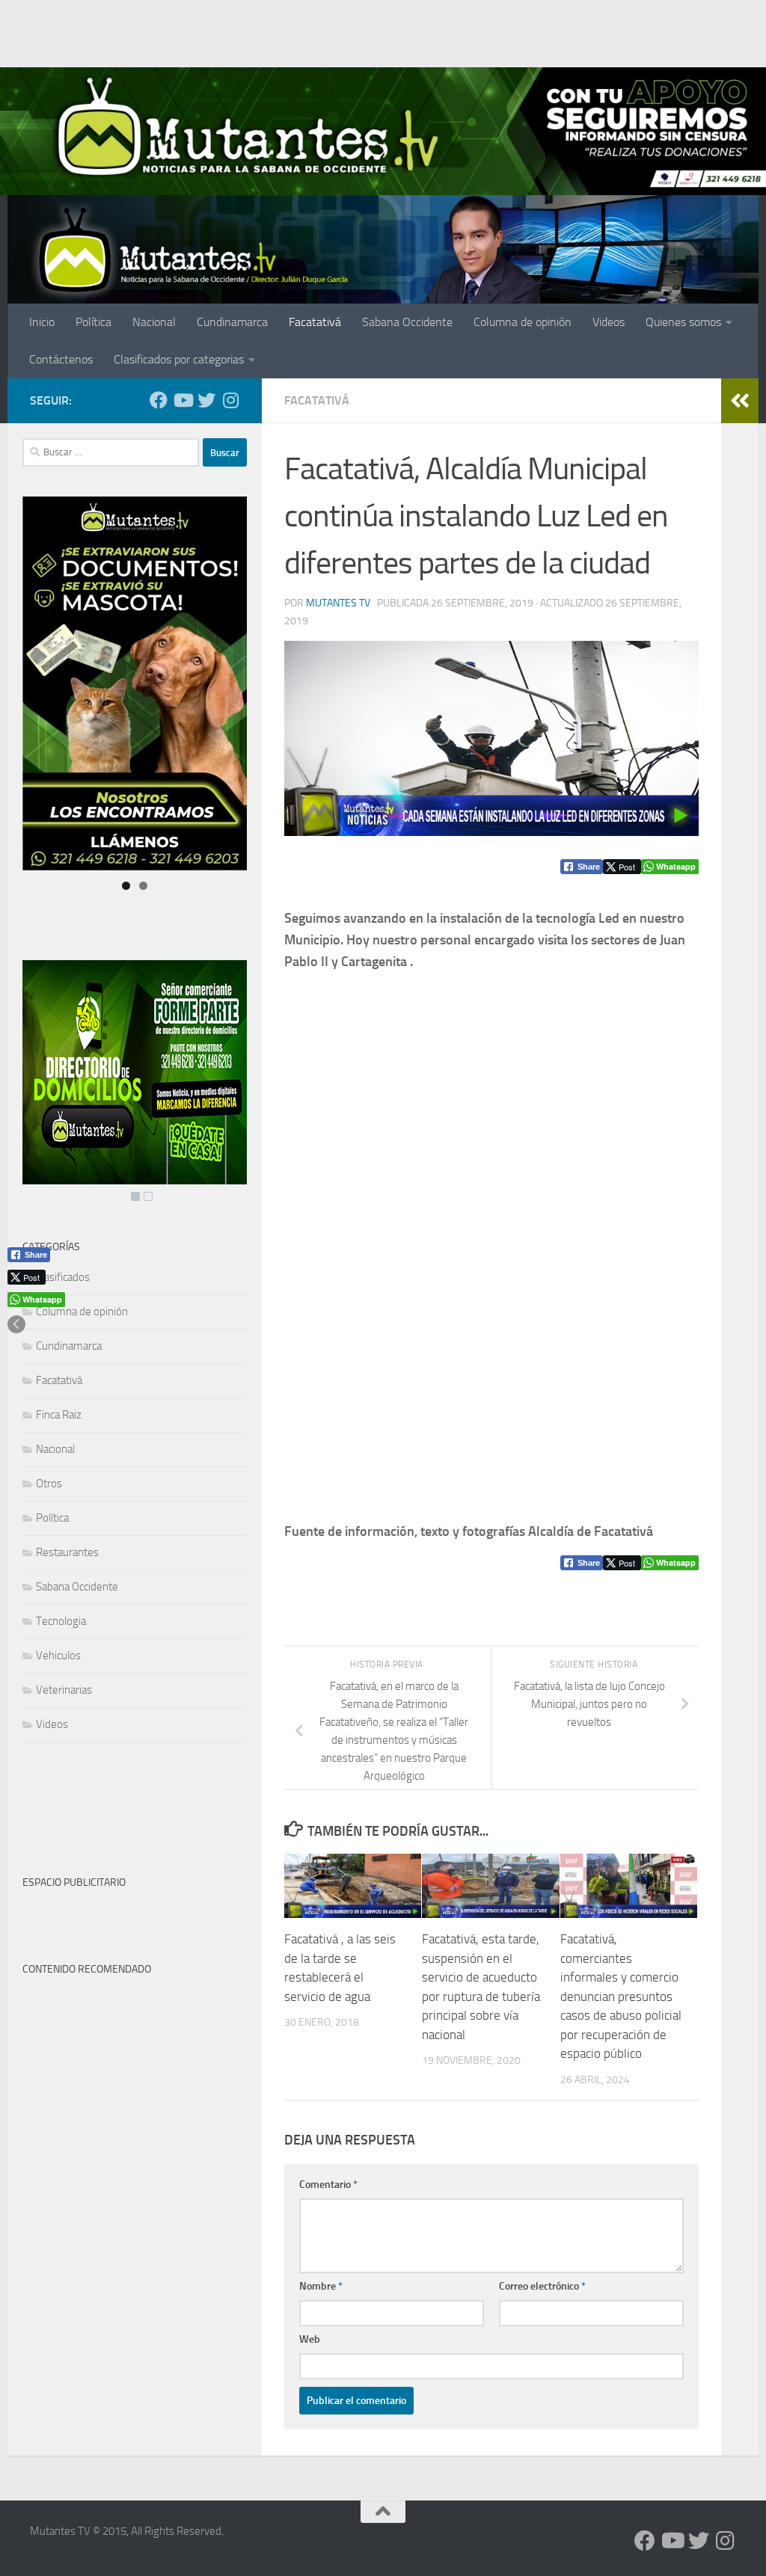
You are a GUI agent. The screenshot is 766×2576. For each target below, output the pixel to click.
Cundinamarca (232, 322)
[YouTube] (183, 400)
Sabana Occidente (407, 322)
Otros (49, 1484)
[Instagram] (230, 400)
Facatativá (315, 322)
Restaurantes (67, 1552)
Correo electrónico (542, 2286)
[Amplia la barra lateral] (740, 401)
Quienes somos (683, 322)
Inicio (42, 322)
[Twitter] (206, 400)
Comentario (328, 2185)
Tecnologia (61, 1621)
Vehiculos (58, 1656)
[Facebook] (159, 400)
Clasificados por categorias (179, 359)
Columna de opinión (523, 322)
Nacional (154, 322)
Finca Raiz (59, 1415)
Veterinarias (64, 1690)
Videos (609, 322)
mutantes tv (338, 603)
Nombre (321, 2286)
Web (310, 2339)
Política (94, 322)
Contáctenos (61, 359)
